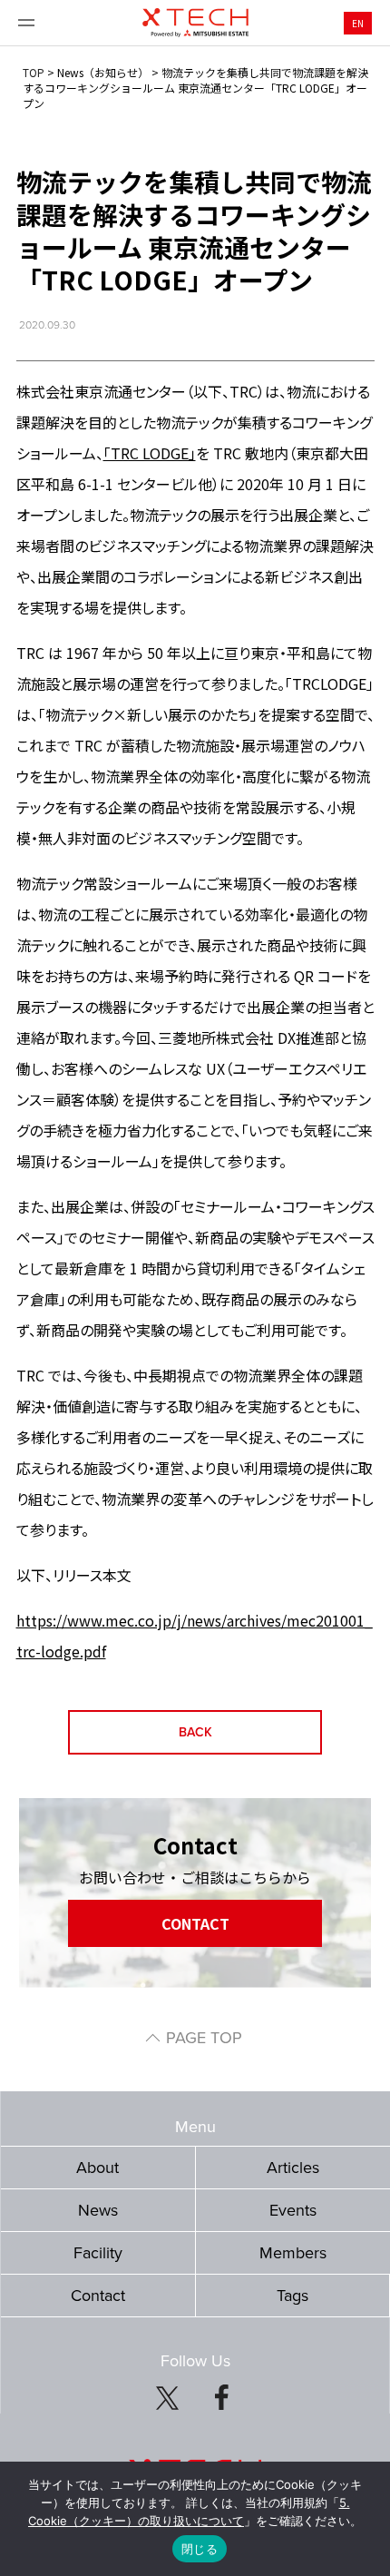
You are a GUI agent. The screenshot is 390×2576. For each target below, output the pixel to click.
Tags (292, 2296)
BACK (195, 1732)
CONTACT (195, 1923)
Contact (98, 2296)
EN (358, 23)
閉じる (200, 2549)
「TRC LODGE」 (150, 453)
